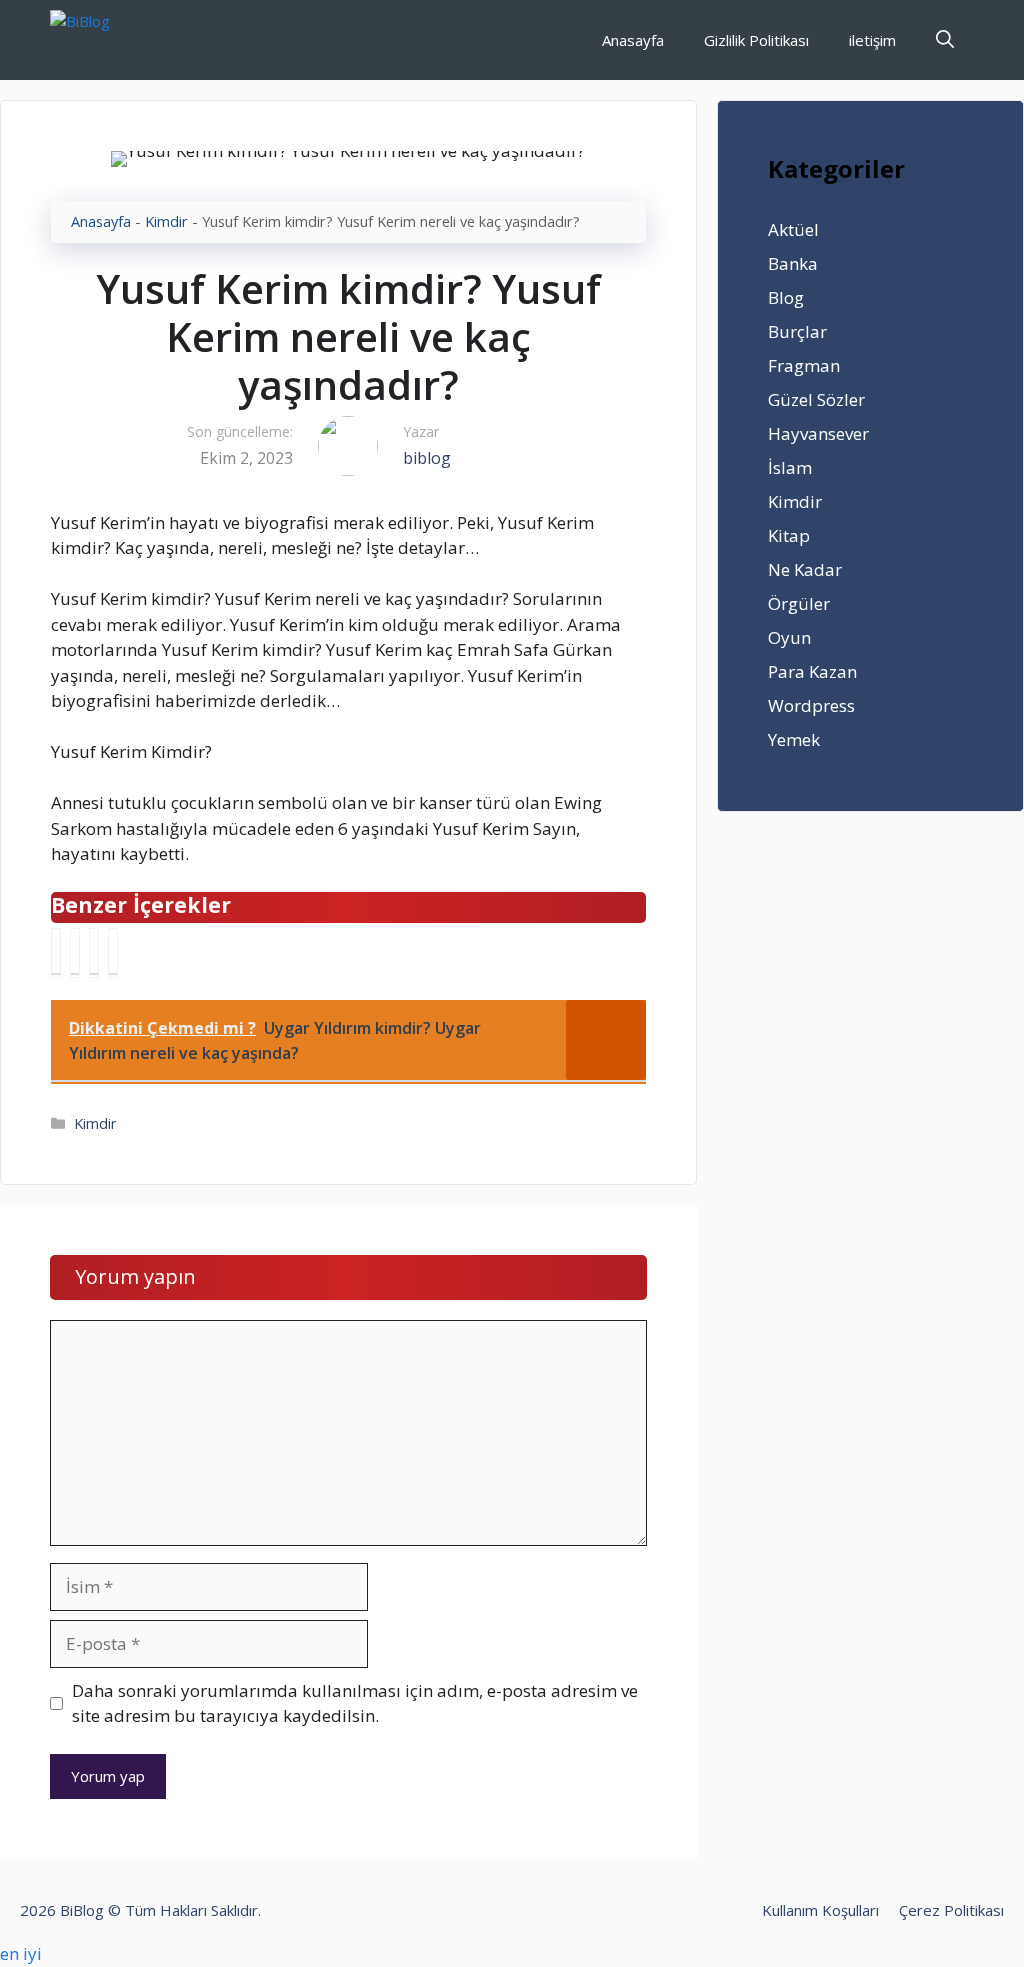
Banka (793, 263)
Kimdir (166, 221)
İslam (790, 467)
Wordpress (811, 705)
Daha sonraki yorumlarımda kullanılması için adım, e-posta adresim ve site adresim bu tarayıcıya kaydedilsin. (355, 1703)
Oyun (789, 637)
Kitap (789, 535)
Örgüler (799, 603)
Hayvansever (818, 433)
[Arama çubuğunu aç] (945, 40)
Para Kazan (812, 671)
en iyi (21, 1953)
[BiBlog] (110, 40)
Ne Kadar (805, 569)
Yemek (794, 739)
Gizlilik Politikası (756, 40)
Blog (786, 297)
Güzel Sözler (816, 399)
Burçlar (797, 331)
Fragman (804, 365)
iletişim (872, 40)
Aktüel (793, 229)
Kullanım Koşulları (820, 1910)
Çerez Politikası (951, 1910)
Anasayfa (633, 40)
